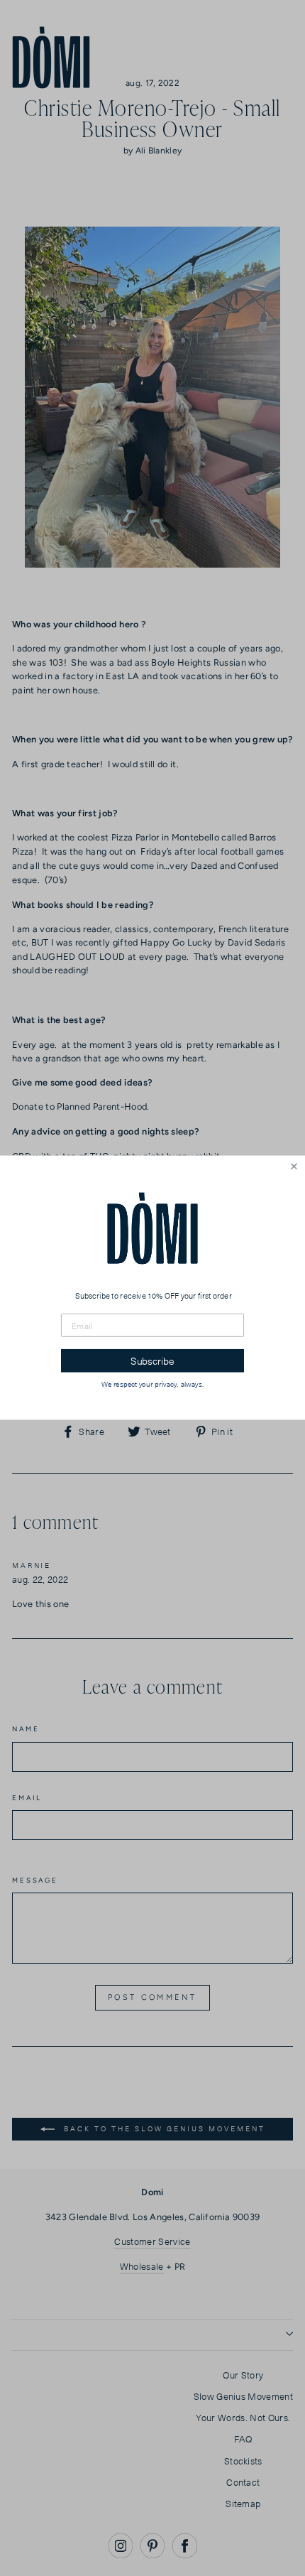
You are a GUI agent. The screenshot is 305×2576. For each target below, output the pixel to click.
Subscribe (152, 1362)
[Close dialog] (294, 1167)
